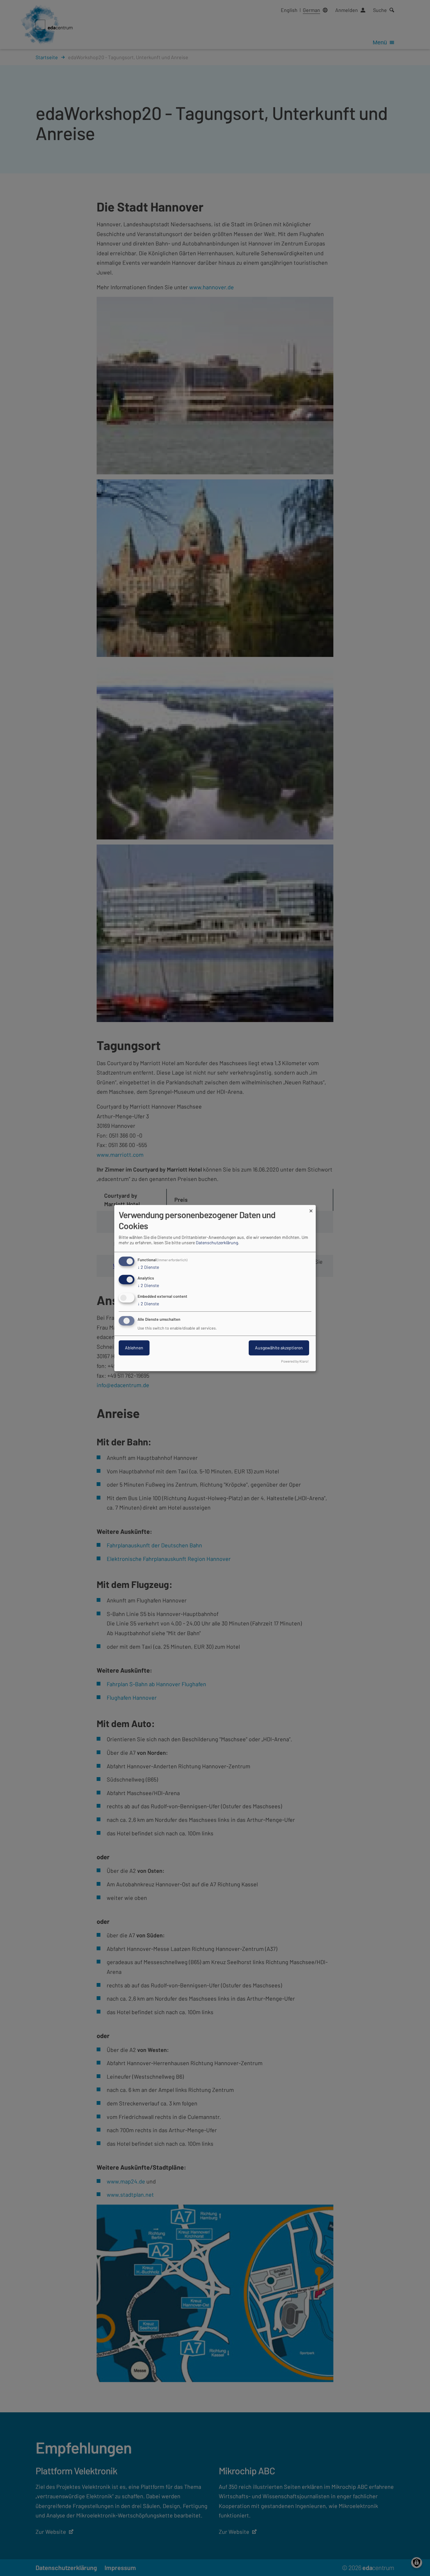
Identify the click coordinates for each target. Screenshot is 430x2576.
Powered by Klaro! (295, 1361)
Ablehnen (134, 1348)
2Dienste (148, 1267)
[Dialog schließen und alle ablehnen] (311, 1209)
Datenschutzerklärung (217, 1243)
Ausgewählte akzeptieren (279, 1348)
